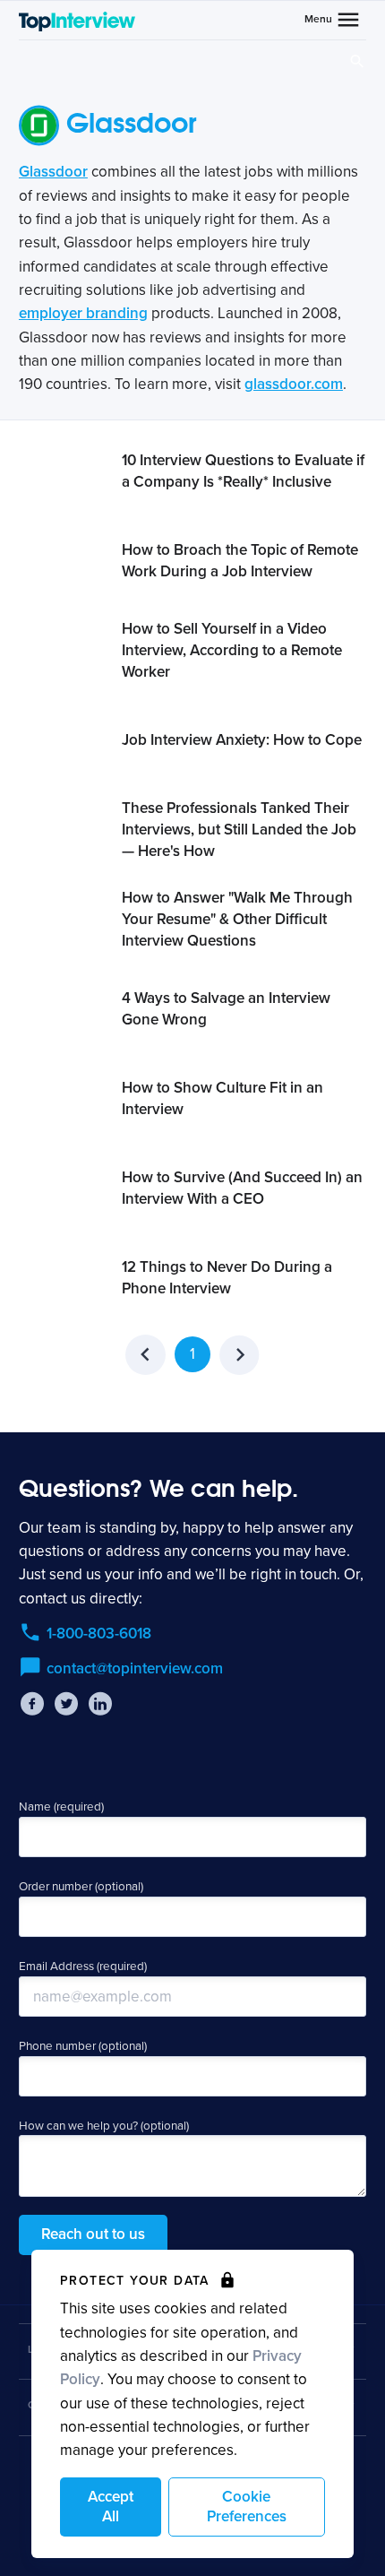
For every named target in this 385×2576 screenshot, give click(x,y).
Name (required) (61, 1807)
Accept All (111, 2507)
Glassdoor (53, 172)
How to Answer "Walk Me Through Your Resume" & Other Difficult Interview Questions (237, 919)
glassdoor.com (294, 384)
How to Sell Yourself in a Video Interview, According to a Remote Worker (232, 650)
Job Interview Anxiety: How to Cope (242, 740)
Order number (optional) (81, 1887)
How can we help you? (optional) (104, 2126)
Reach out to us (93, 2234)
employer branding (83, 313)
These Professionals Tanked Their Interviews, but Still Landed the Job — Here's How (239, 830)
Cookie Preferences (247, 2507)
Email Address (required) (83, 1967)
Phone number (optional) (83, 2046)
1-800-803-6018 (99, 1634)
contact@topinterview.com (135, 1668)
